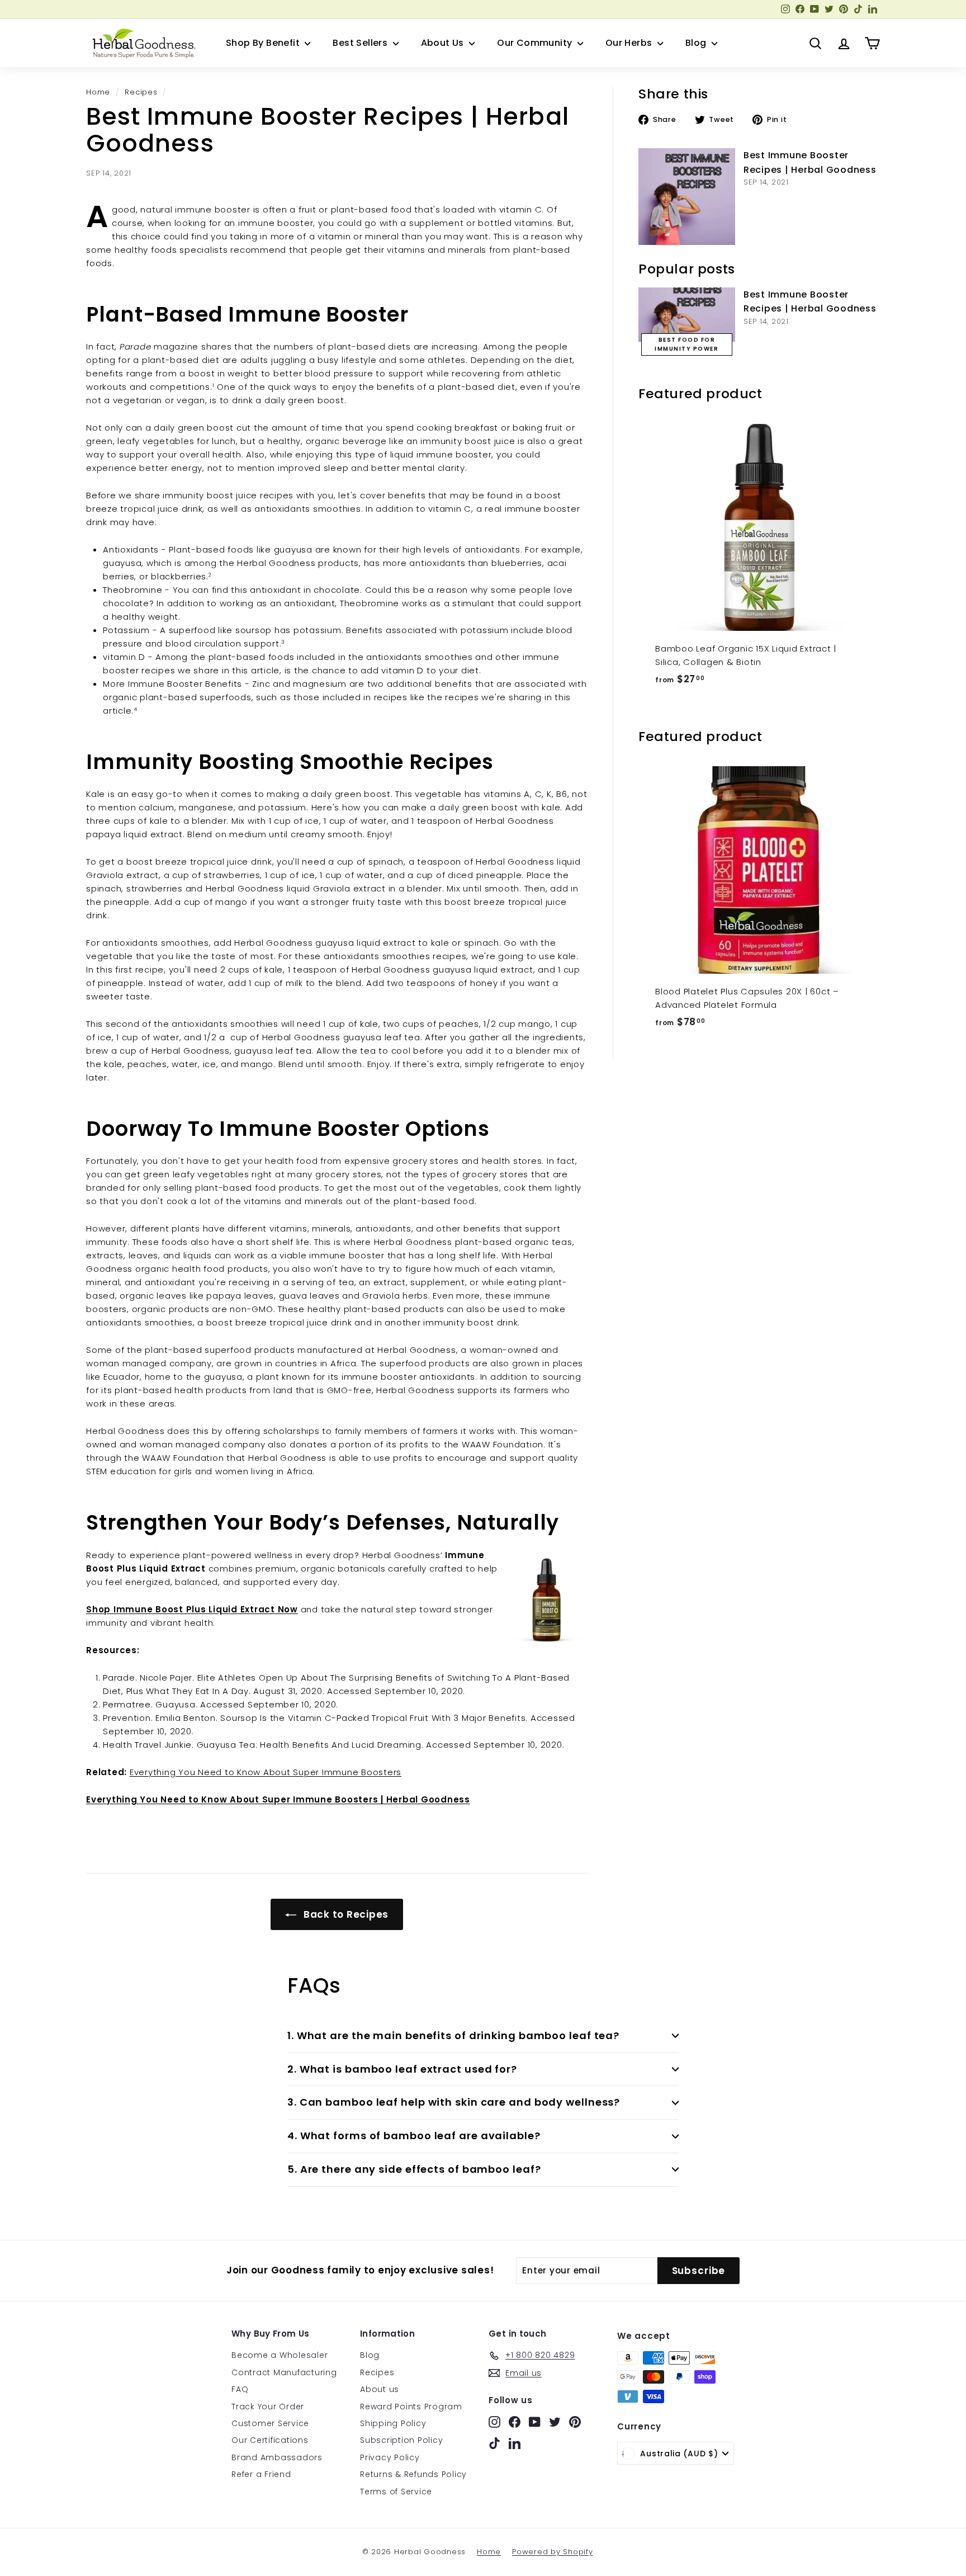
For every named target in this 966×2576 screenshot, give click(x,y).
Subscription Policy (401, 2440)
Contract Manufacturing (284, 2372)
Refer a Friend (261, 2474)
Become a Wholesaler (280, 2355)
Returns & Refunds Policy (413, 2474)
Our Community (536, 43)
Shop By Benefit (264, 43)
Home (98, 92)
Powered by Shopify (553, 2552)
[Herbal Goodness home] (142, 43)
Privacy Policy (390, 2457)
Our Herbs (630, 43)
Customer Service (270, 2423)
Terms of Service (396, 2492)
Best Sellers (361, 43)
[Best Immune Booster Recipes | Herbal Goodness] (687, 197)
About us (380, 2389)
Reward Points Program (411, 2407)
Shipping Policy (393, 2423)
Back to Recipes (345, 1914)
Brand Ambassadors (277, 2457)
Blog (697, 43)
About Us (444, 43)
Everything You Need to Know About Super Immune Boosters (266, 1772)
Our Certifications (270, 2440)
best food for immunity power (686, 344)
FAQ (240, 2389)
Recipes (141, 92)
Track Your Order (268, 2407)
